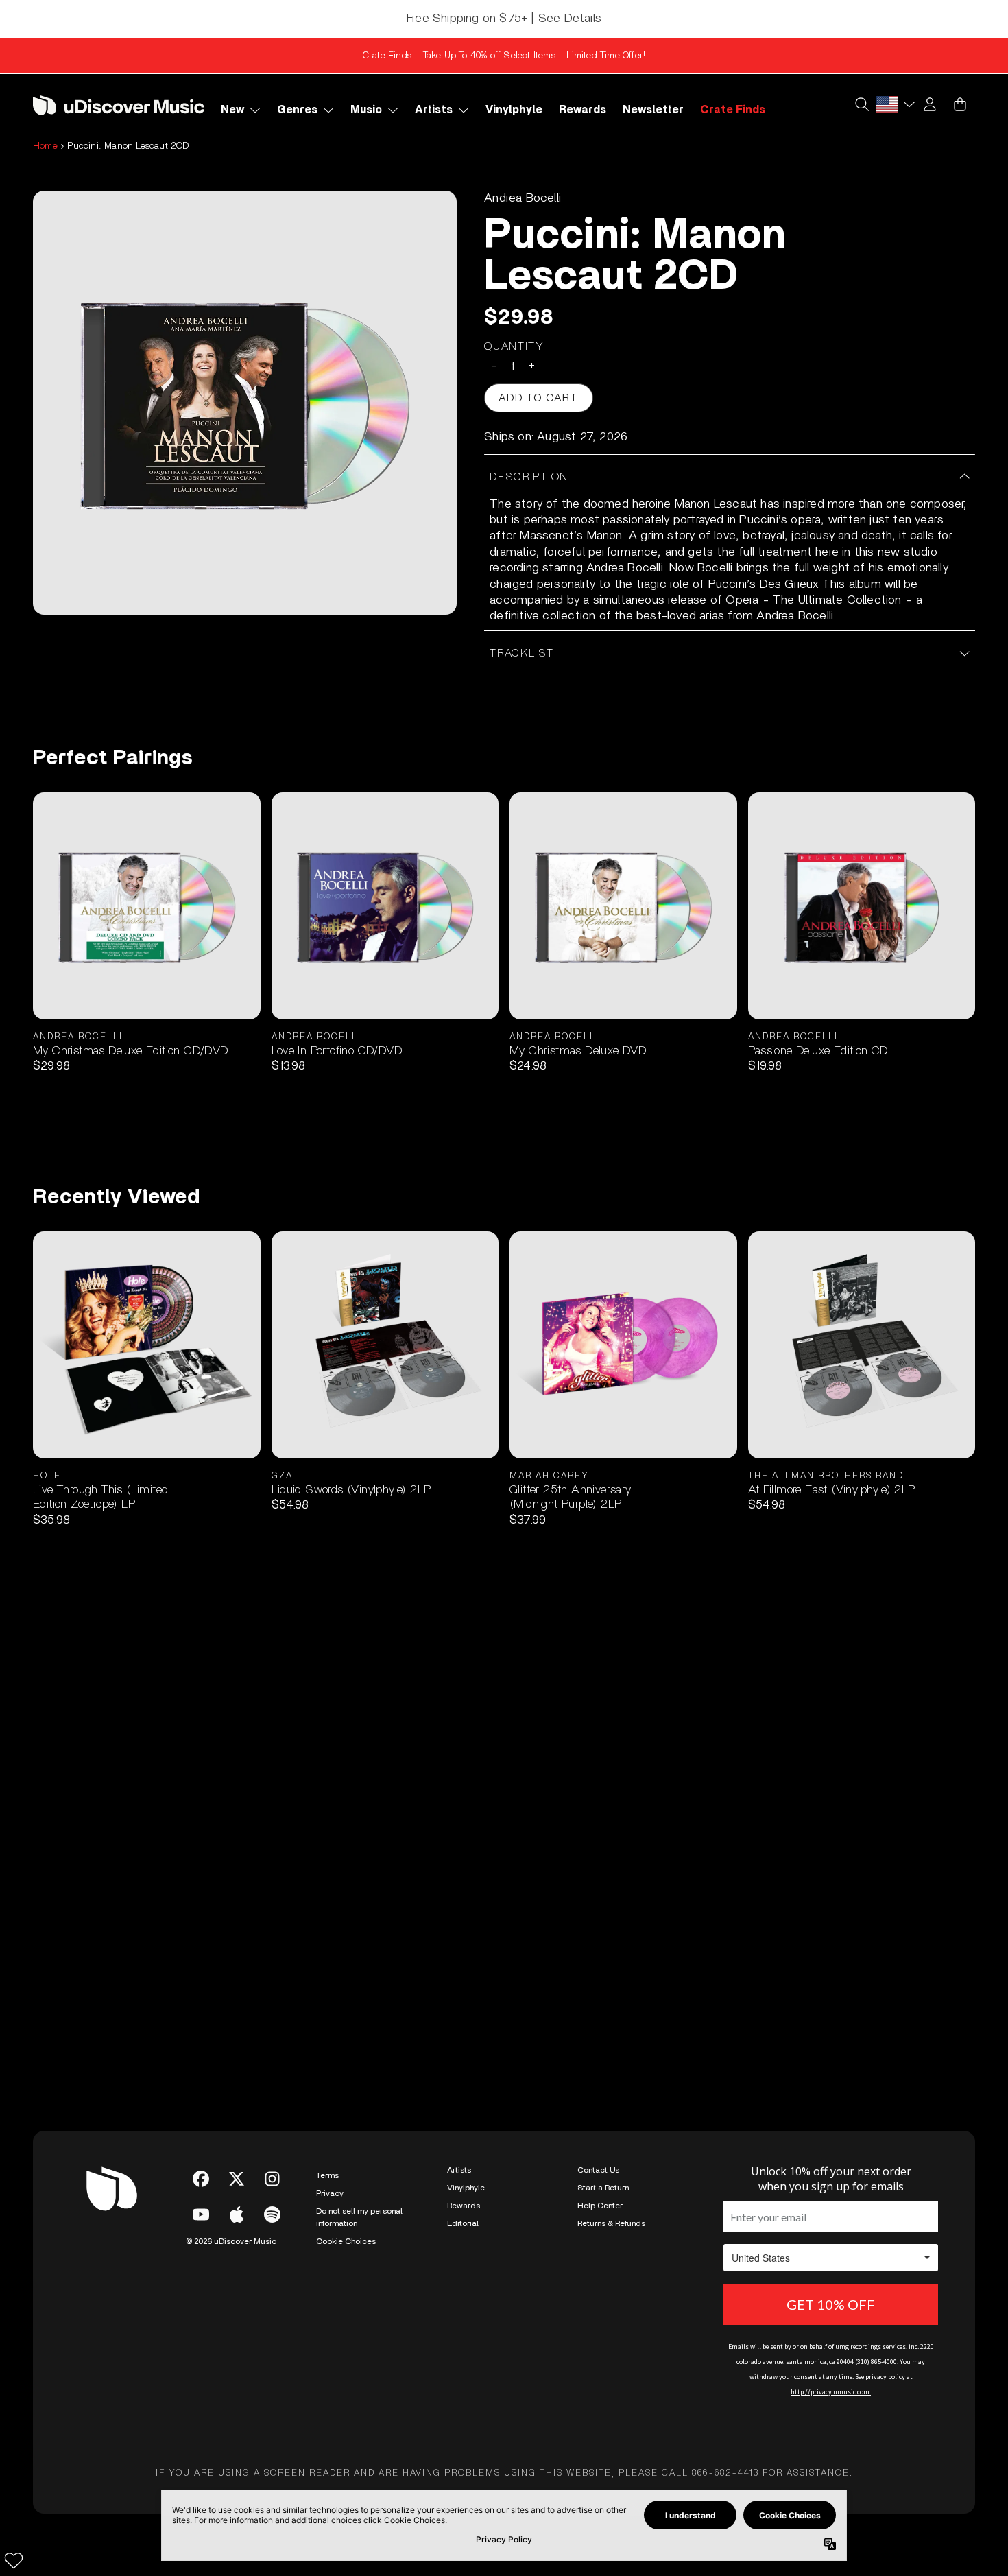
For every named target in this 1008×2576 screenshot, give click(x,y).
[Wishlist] (14, 2560)
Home (45, 146)
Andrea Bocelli (523, 198)
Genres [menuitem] (297, 110)
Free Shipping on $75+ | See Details (504, 19)
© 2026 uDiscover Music (231, 2241)
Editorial (463, 2223)
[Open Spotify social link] (272, 2214)
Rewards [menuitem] (583, 110)
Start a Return (603, 2188)
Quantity (514, 346)
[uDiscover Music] (119, 105)
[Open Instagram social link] (272, 2179)
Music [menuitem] (366, 110)
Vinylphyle (466, 2188)
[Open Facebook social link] (201, 2179)
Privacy (330, 2193)
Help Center (600, 2206)
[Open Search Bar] (861, 104)
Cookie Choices (346, 2241)
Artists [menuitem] (434, 110)
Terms (327, 2175)
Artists (459, 2170)
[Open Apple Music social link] (237, 2214)
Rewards (464, 2206)
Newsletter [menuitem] (653, 110)
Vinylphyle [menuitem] (514, 110)
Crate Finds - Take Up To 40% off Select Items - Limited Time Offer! (504, 56)
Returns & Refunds (611, 2223)
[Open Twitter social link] (237, 2179)
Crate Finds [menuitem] (733, 110)
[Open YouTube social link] (201, 2214)
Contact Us (598, 2170)
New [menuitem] (232, 110)
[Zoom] (245, 403)
